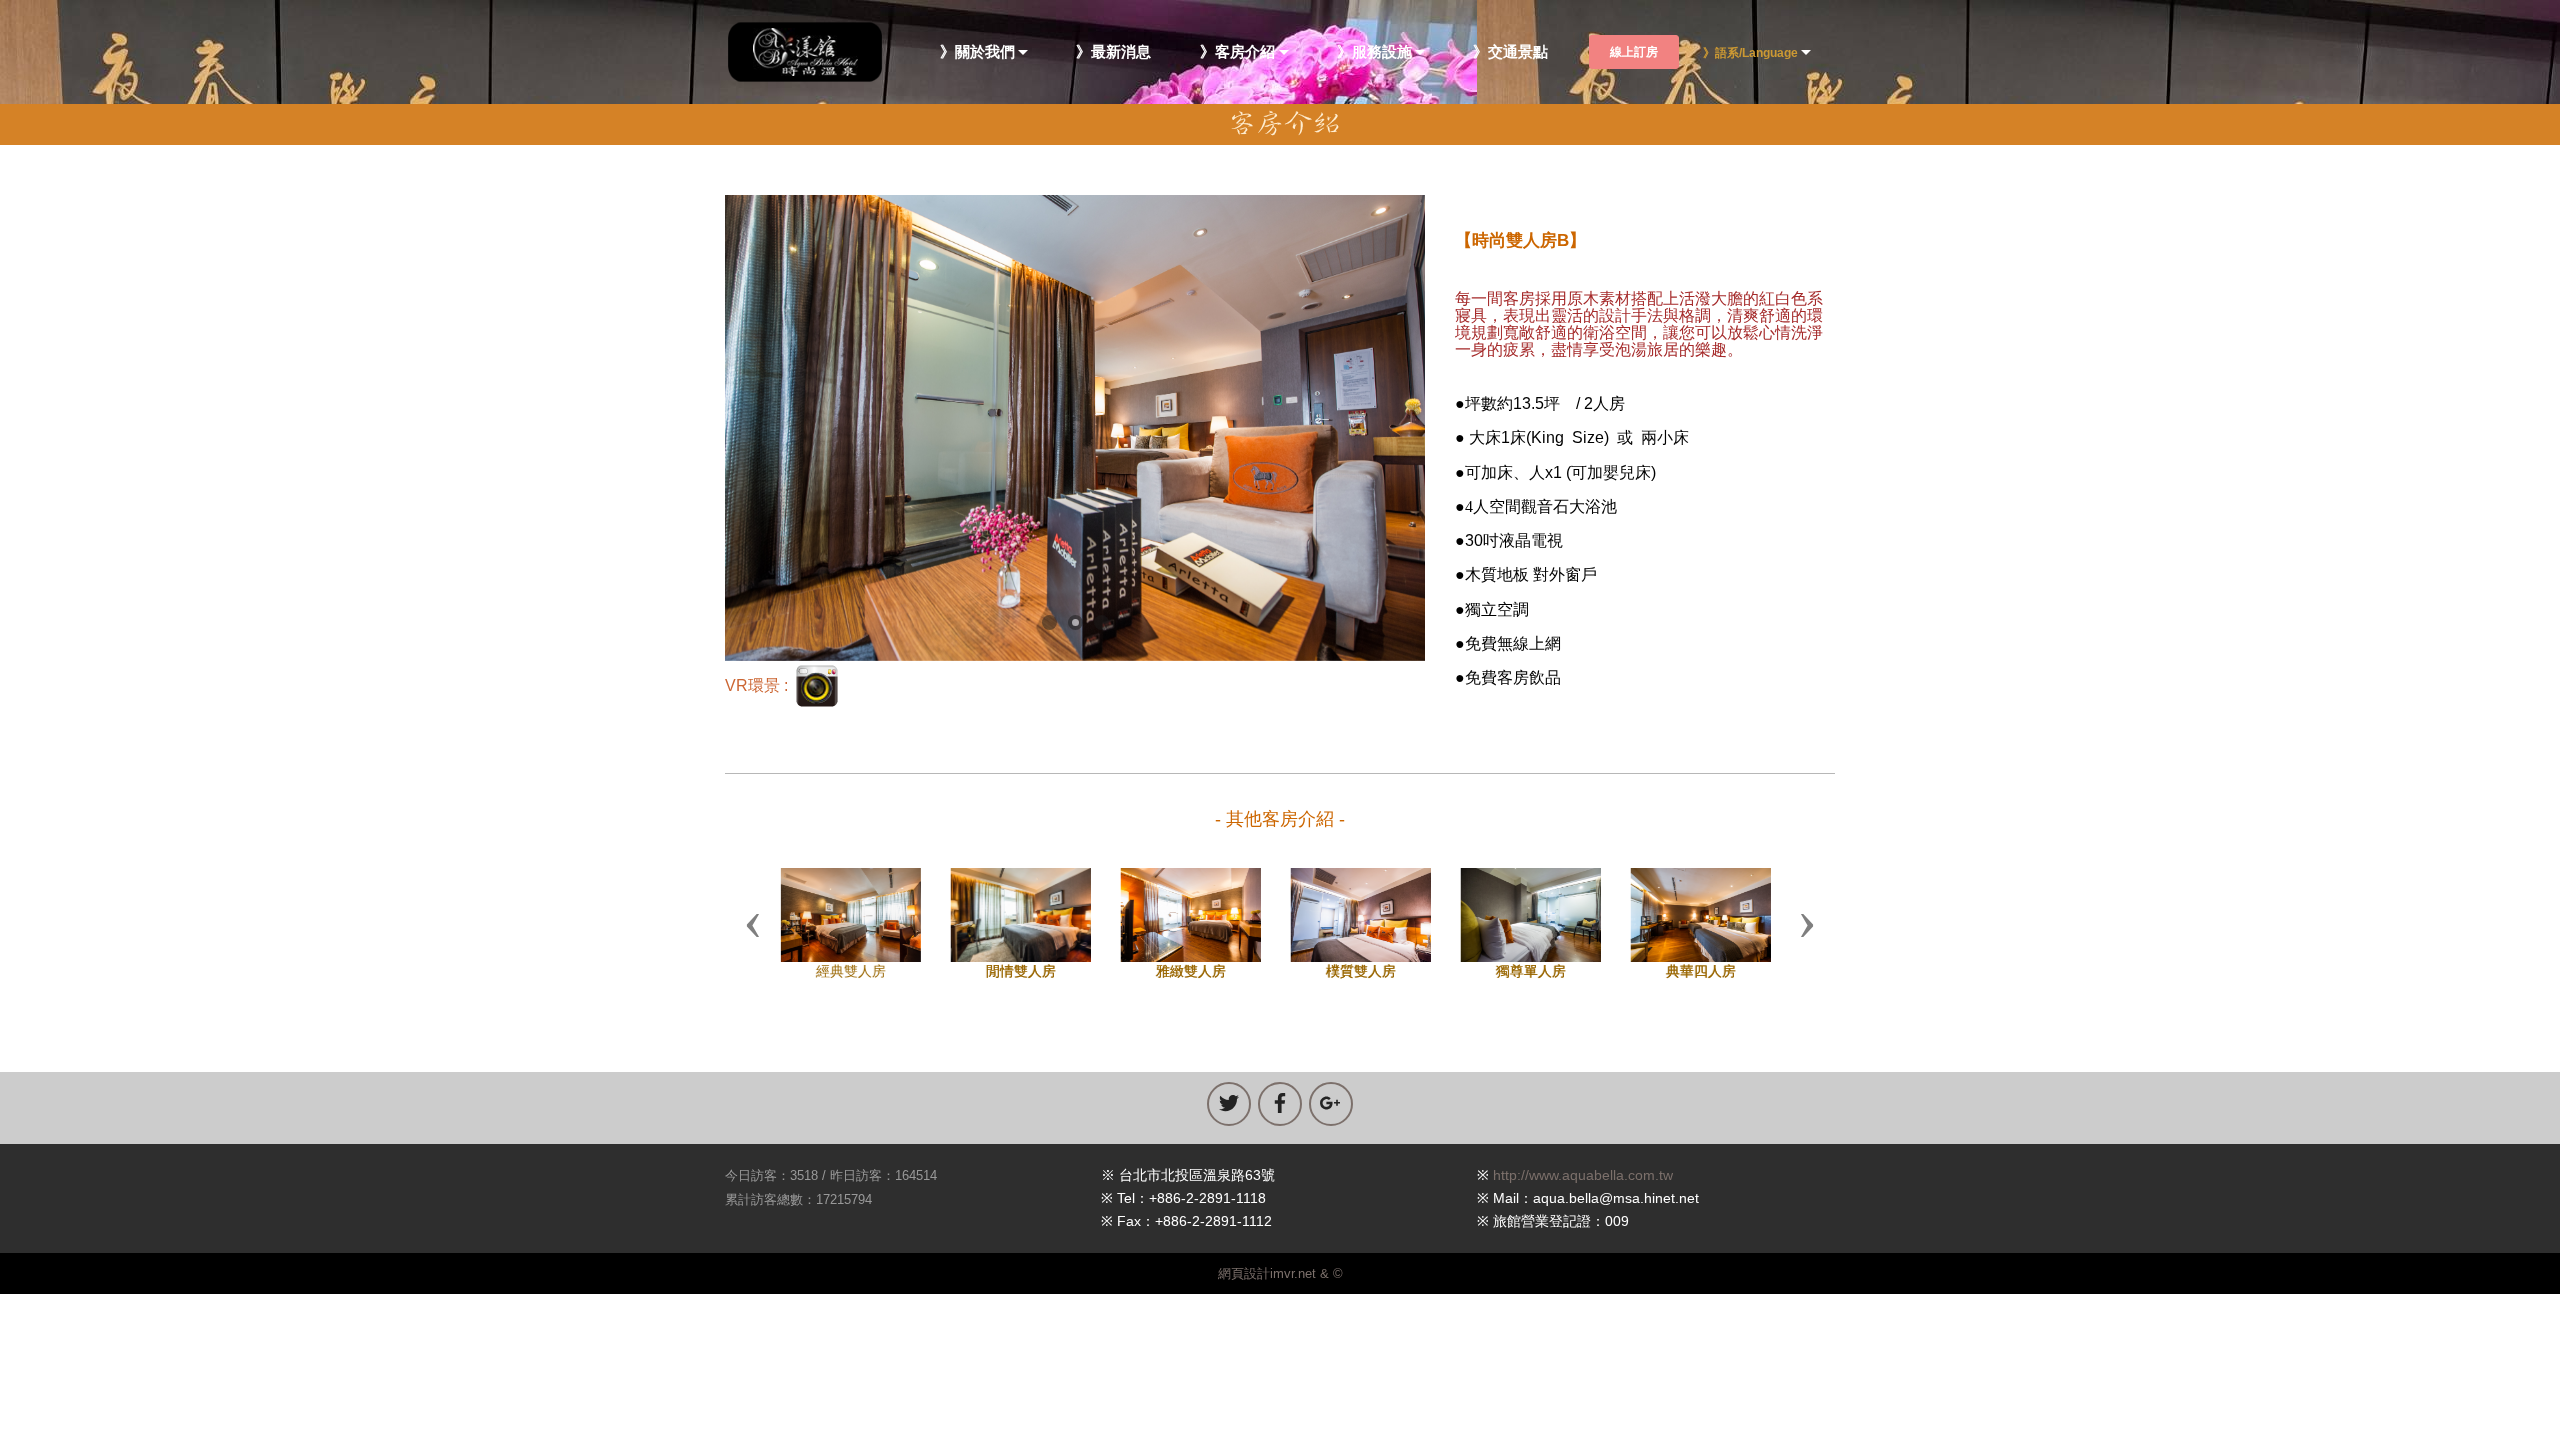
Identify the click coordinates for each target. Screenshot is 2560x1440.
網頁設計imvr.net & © (1280, 1273)
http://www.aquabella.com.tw (1583, 1175)
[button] (753, 924)
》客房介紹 (1237, 52)
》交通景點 (1510, 52)
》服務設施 (1374, 52)
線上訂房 (1634, 52)
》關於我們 (977, 52)
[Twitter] (1229, 1104)
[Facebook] (1280, 1104)
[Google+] (1331, 1104)
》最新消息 (1113, 52)
